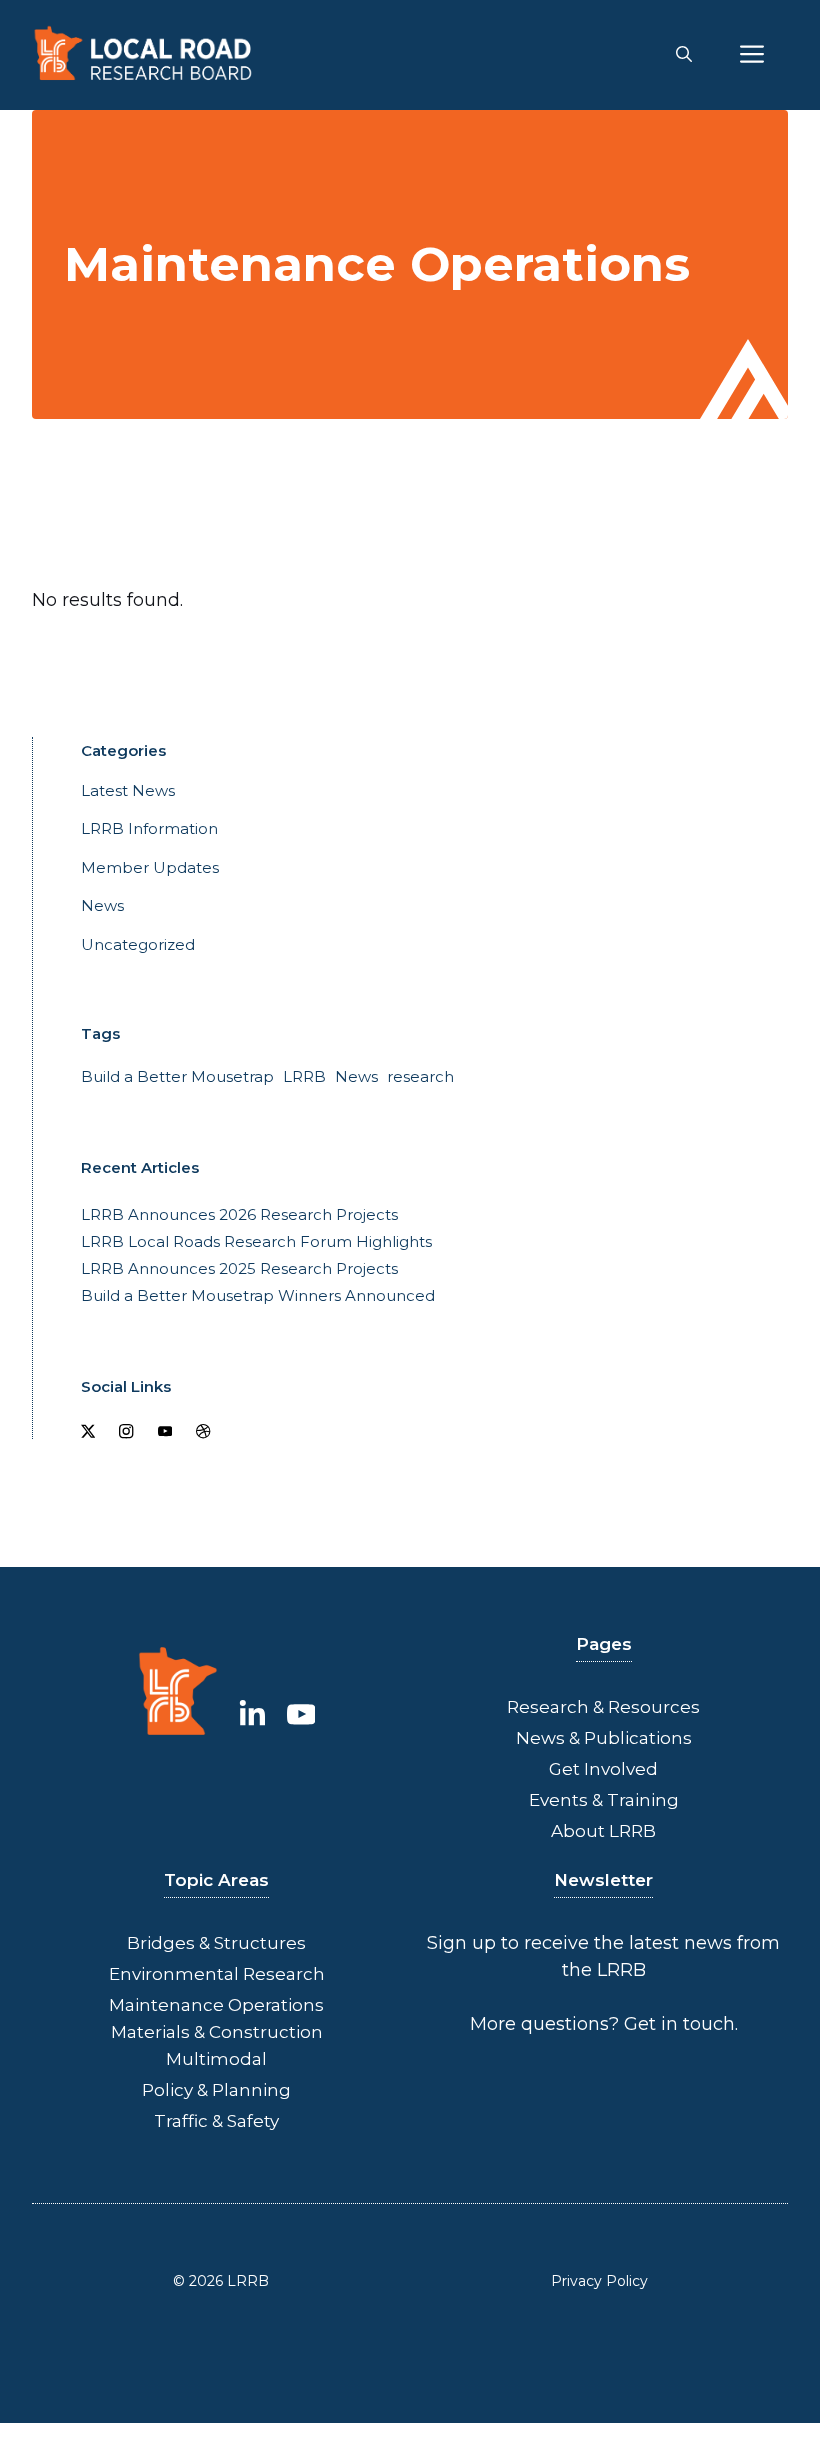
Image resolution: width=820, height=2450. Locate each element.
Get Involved (603, 1769)
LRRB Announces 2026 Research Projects (239, 1214)
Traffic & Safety (216, 2121)
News (102, 905)
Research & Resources (603, 1707)
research (420, 1076)
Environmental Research (217, 1974)
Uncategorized (138, 944)
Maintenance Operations (216, 2005)
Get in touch (679, 2024)
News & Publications (604, 1738)
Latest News (128, 790)
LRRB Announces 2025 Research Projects (239, 1268)
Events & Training (604, 1800)
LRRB (304, 1076)
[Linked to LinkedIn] (252, 1715)
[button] (684, 55)
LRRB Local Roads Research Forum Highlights (256, 1241)
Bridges (161, 1943)
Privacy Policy (599, 2281)
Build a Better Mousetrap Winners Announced (258, 1295)
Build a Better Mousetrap (177, 1076)
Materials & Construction (217, 2032)
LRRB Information (149, 828)
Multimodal (216, 2059)
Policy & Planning (216, 2090)
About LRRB (603, 1831)
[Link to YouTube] (301, 1715)
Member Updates (150, 867)
